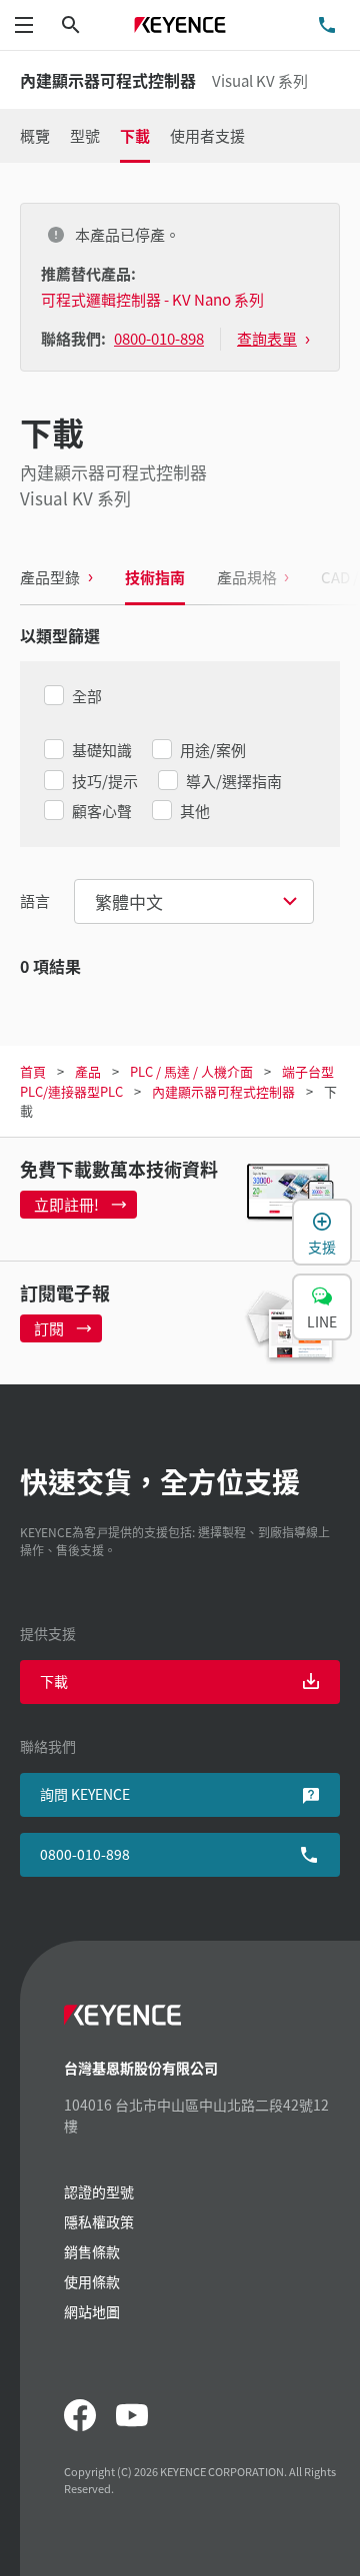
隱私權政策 (99, 2221)
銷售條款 (92, 2251)
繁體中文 (129, 901)
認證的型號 (99, 2191)
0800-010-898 (85, 1854)
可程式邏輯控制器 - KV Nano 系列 (152, 299)
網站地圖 (92, 2311)
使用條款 (92, 2281)
